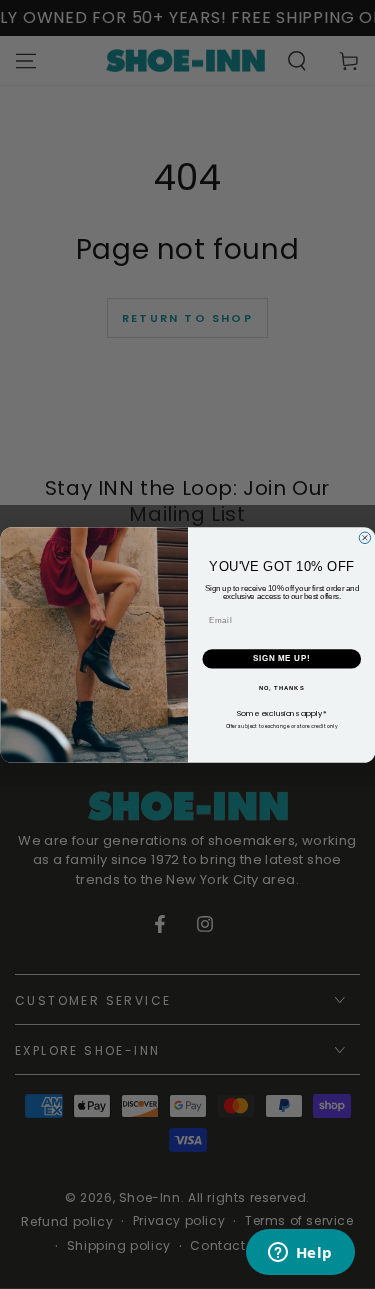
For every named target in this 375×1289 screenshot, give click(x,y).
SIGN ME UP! (281, 658)
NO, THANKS (281, 687)
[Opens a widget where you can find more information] (300, 1254)
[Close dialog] (365, 538)
